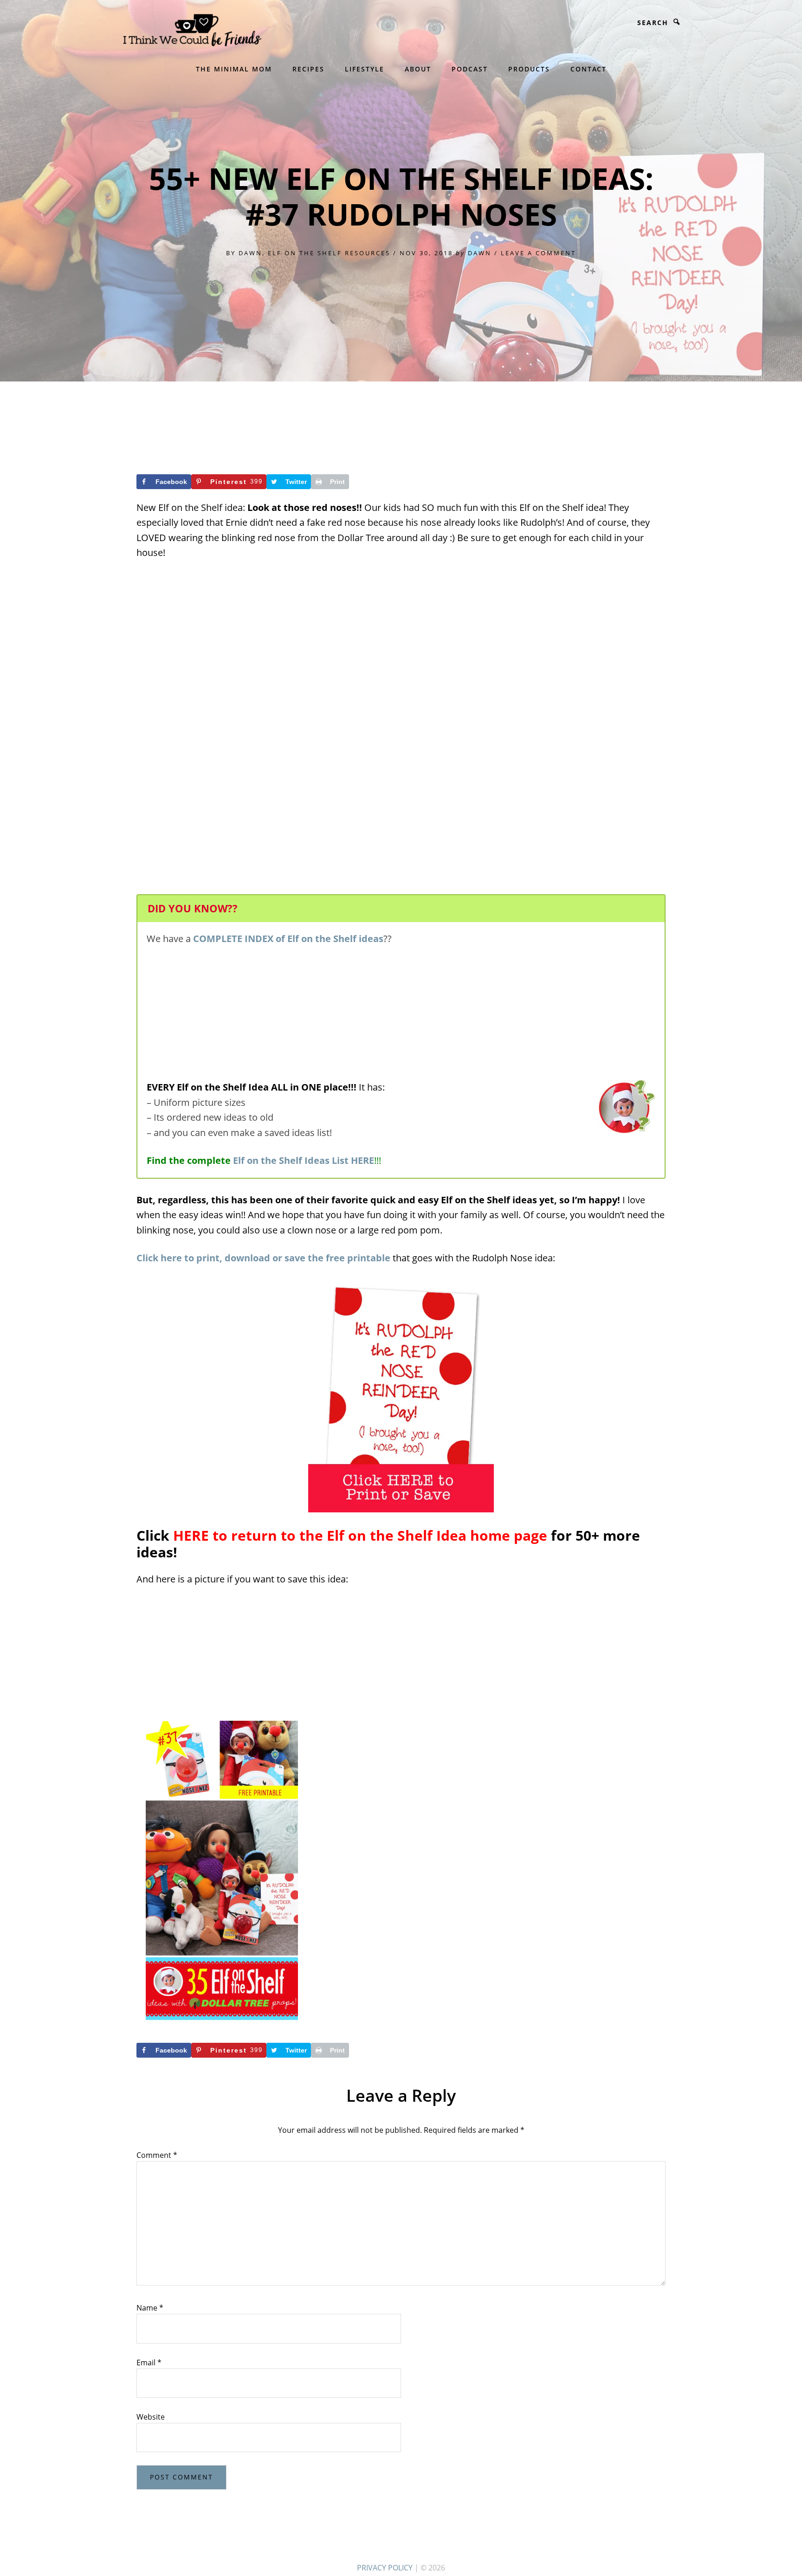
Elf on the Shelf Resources (329, 253)
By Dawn (244, 253)
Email (149, 2363)
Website (151, 2417)
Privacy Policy (385, 2568)
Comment (157, 2155)
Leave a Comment (538, 253)
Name (150, 2308)
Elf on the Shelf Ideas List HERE (304, 1160)
